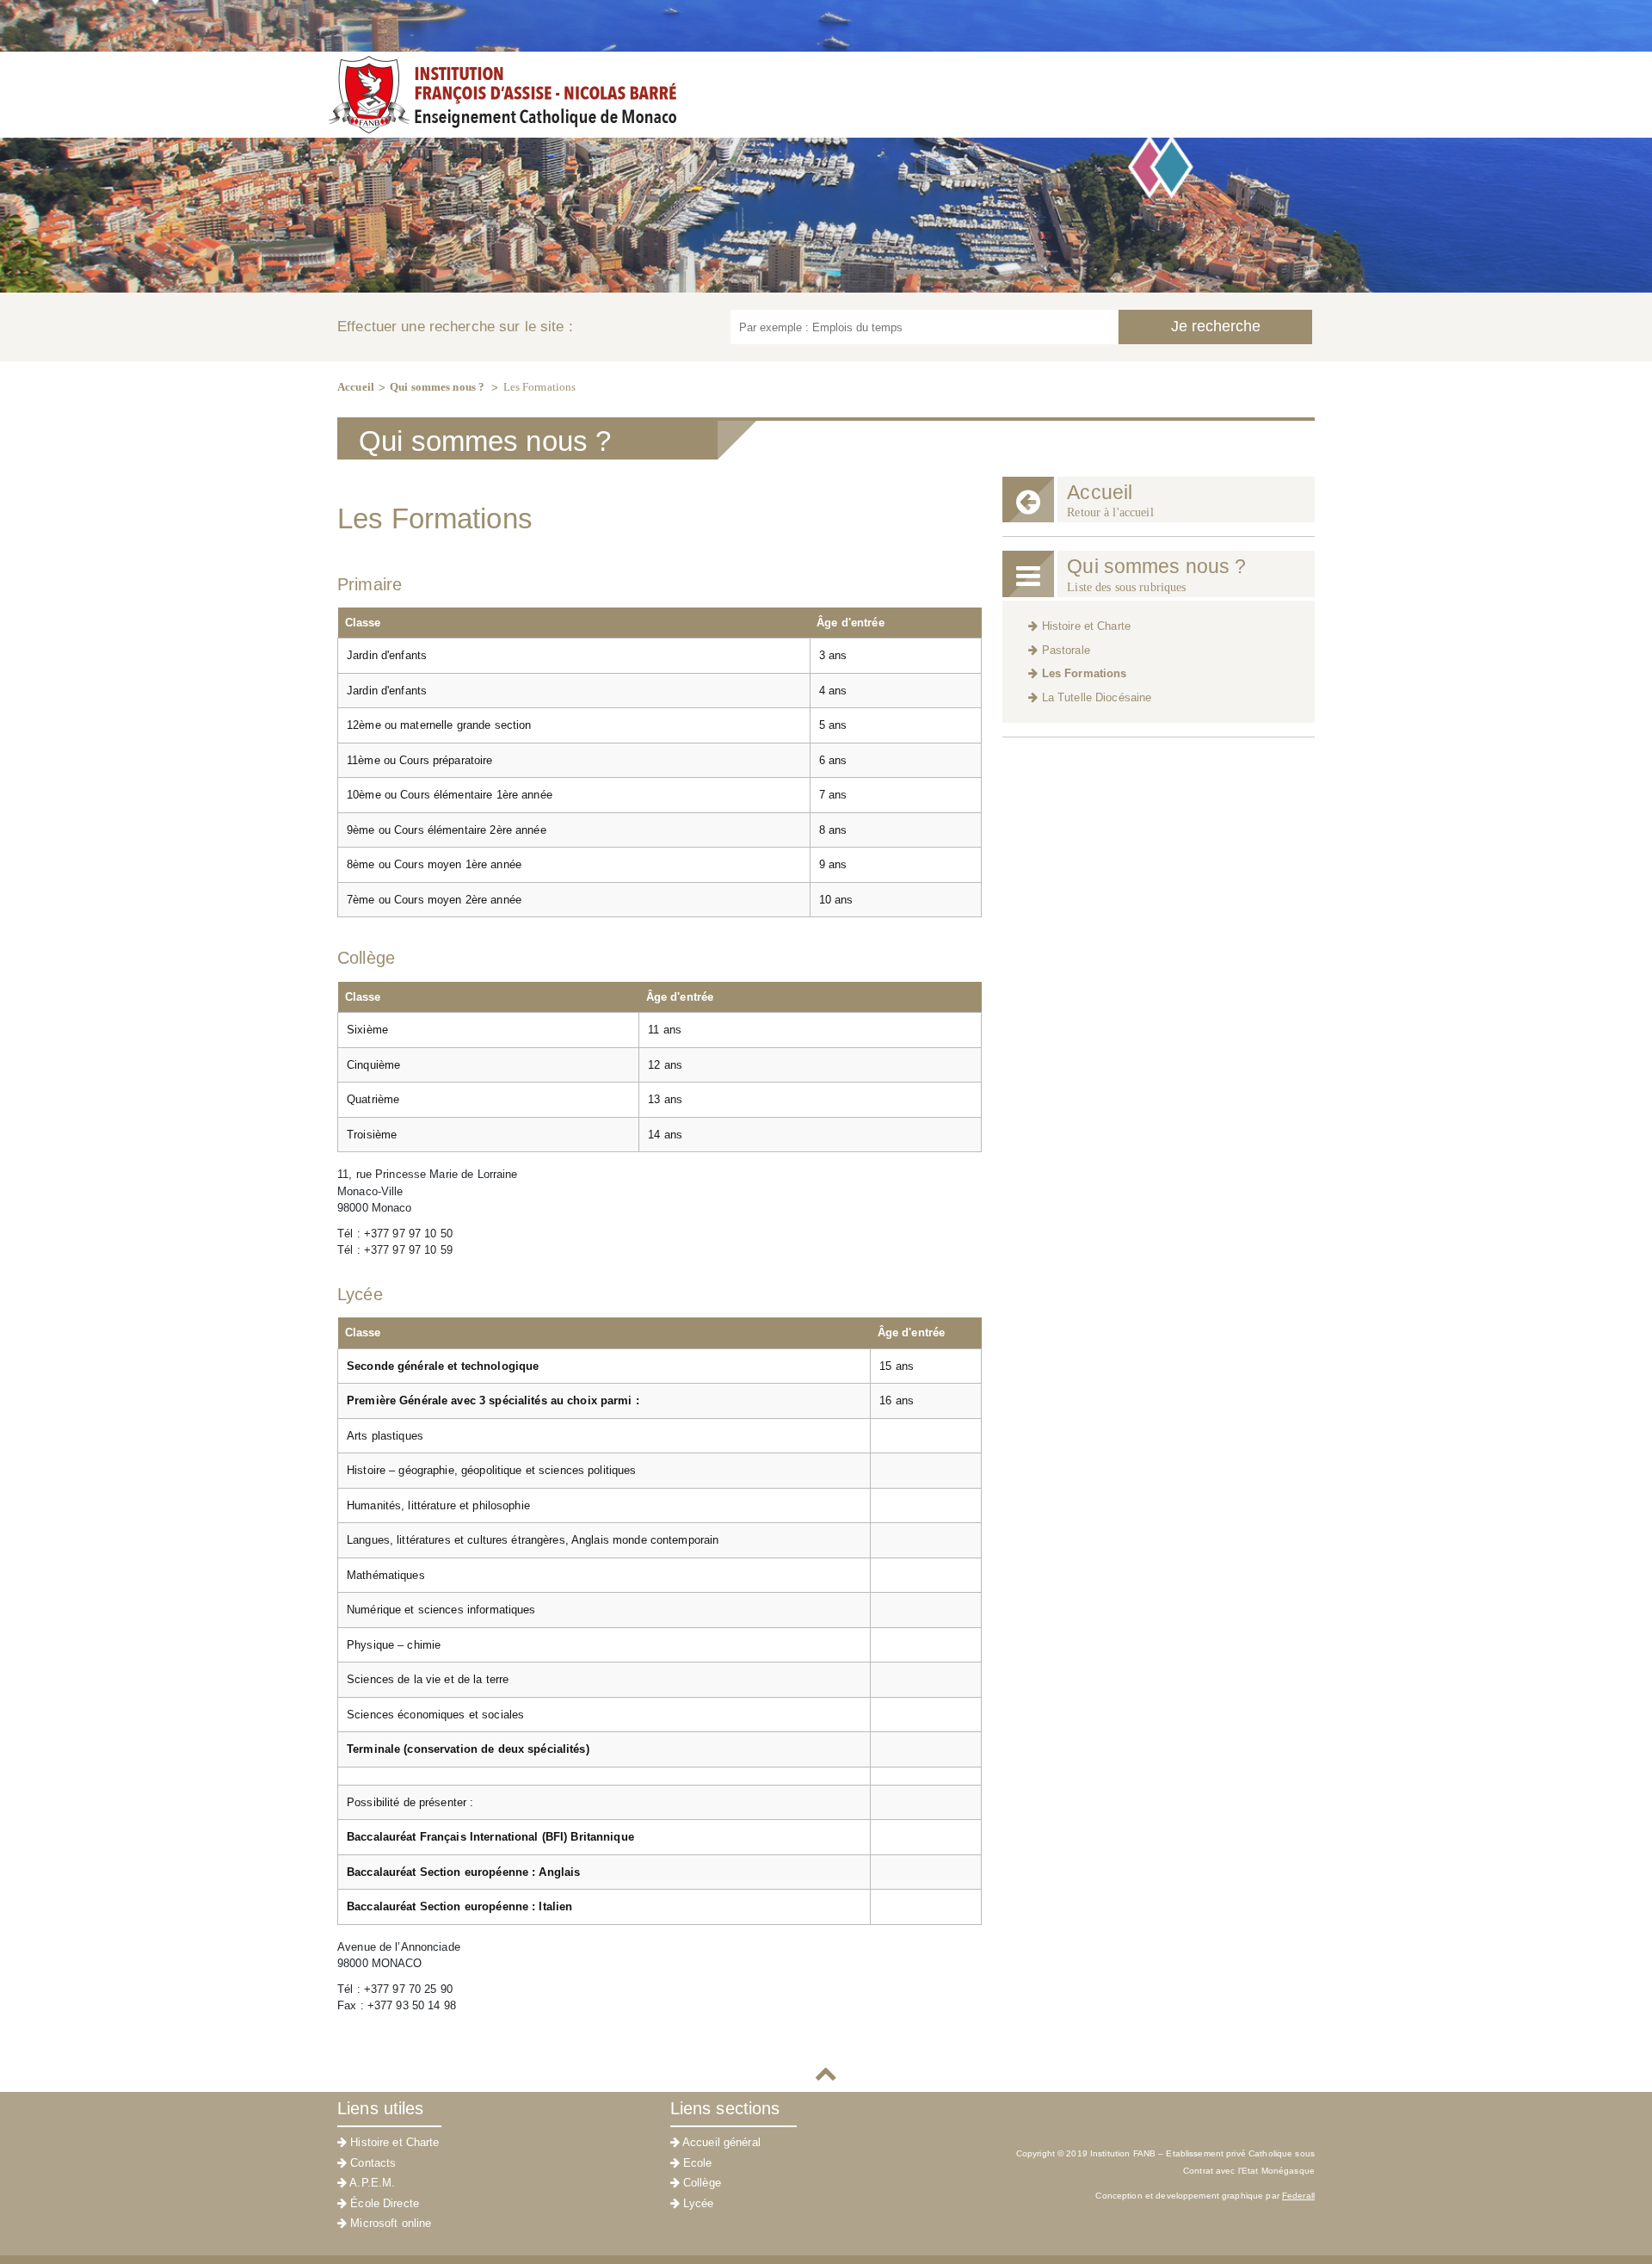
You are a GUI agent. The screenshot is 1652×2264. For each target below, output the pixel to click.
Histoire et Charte (1084, 626)
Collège (700, 2183)
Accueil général (720, 2142)
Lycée (697, 2203)
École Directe (383, 2203)
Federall (1298, 2196)
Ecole (696, 2163)
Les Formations (540, 387)
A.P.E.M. (371, 2183)
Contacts (371, 2163)
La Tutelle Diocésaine (1094, 697)
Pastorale (1063, 650)
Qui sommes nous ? (438, 387)
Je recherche (1216, 326)
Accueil (356, 387)
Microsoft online (389, 2223)
